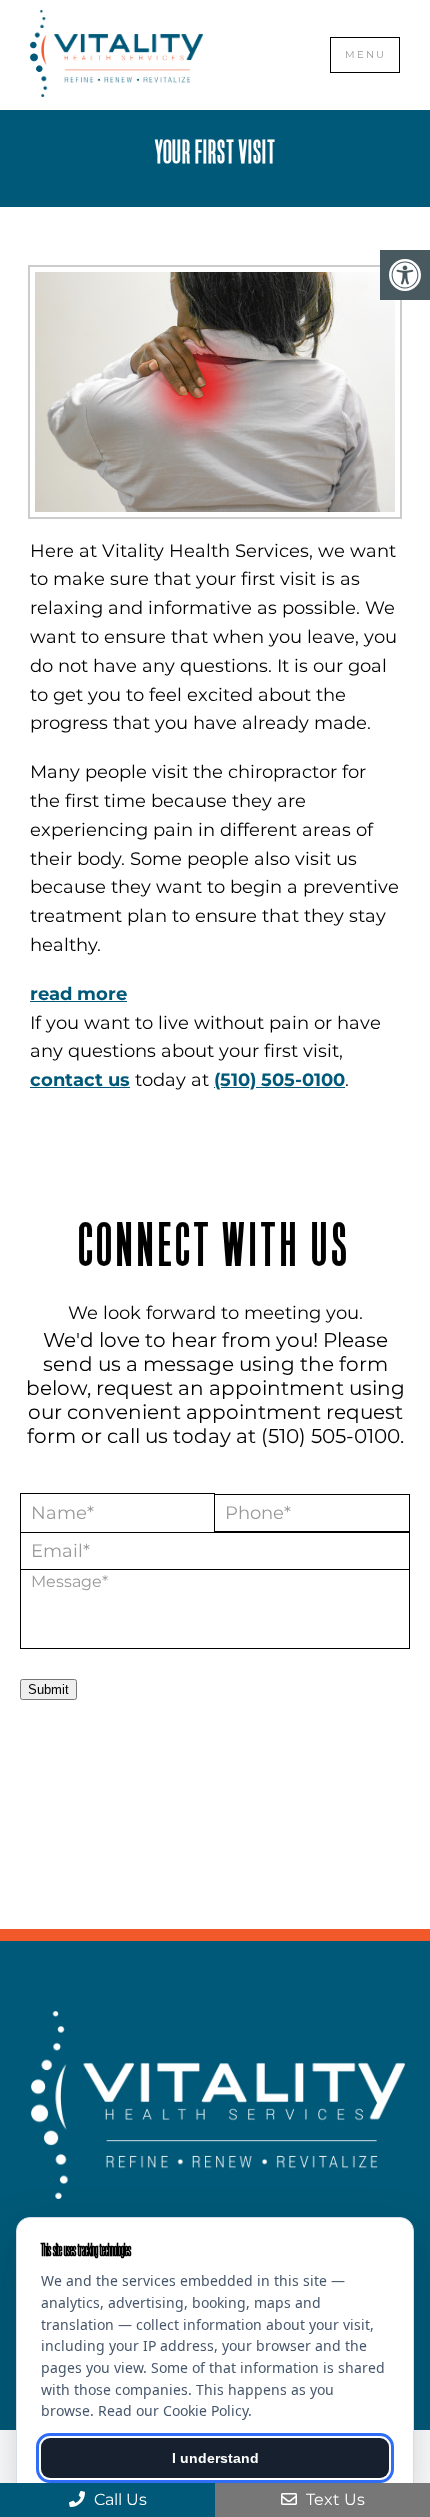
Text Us (333, 2499)
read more (78, 994)
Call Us (118, 2499)
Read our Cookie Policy (173, 2410)
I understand (215, 2458)
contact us (80, 1080)
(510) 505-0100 (279, 1080)
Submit (48, 1689)
